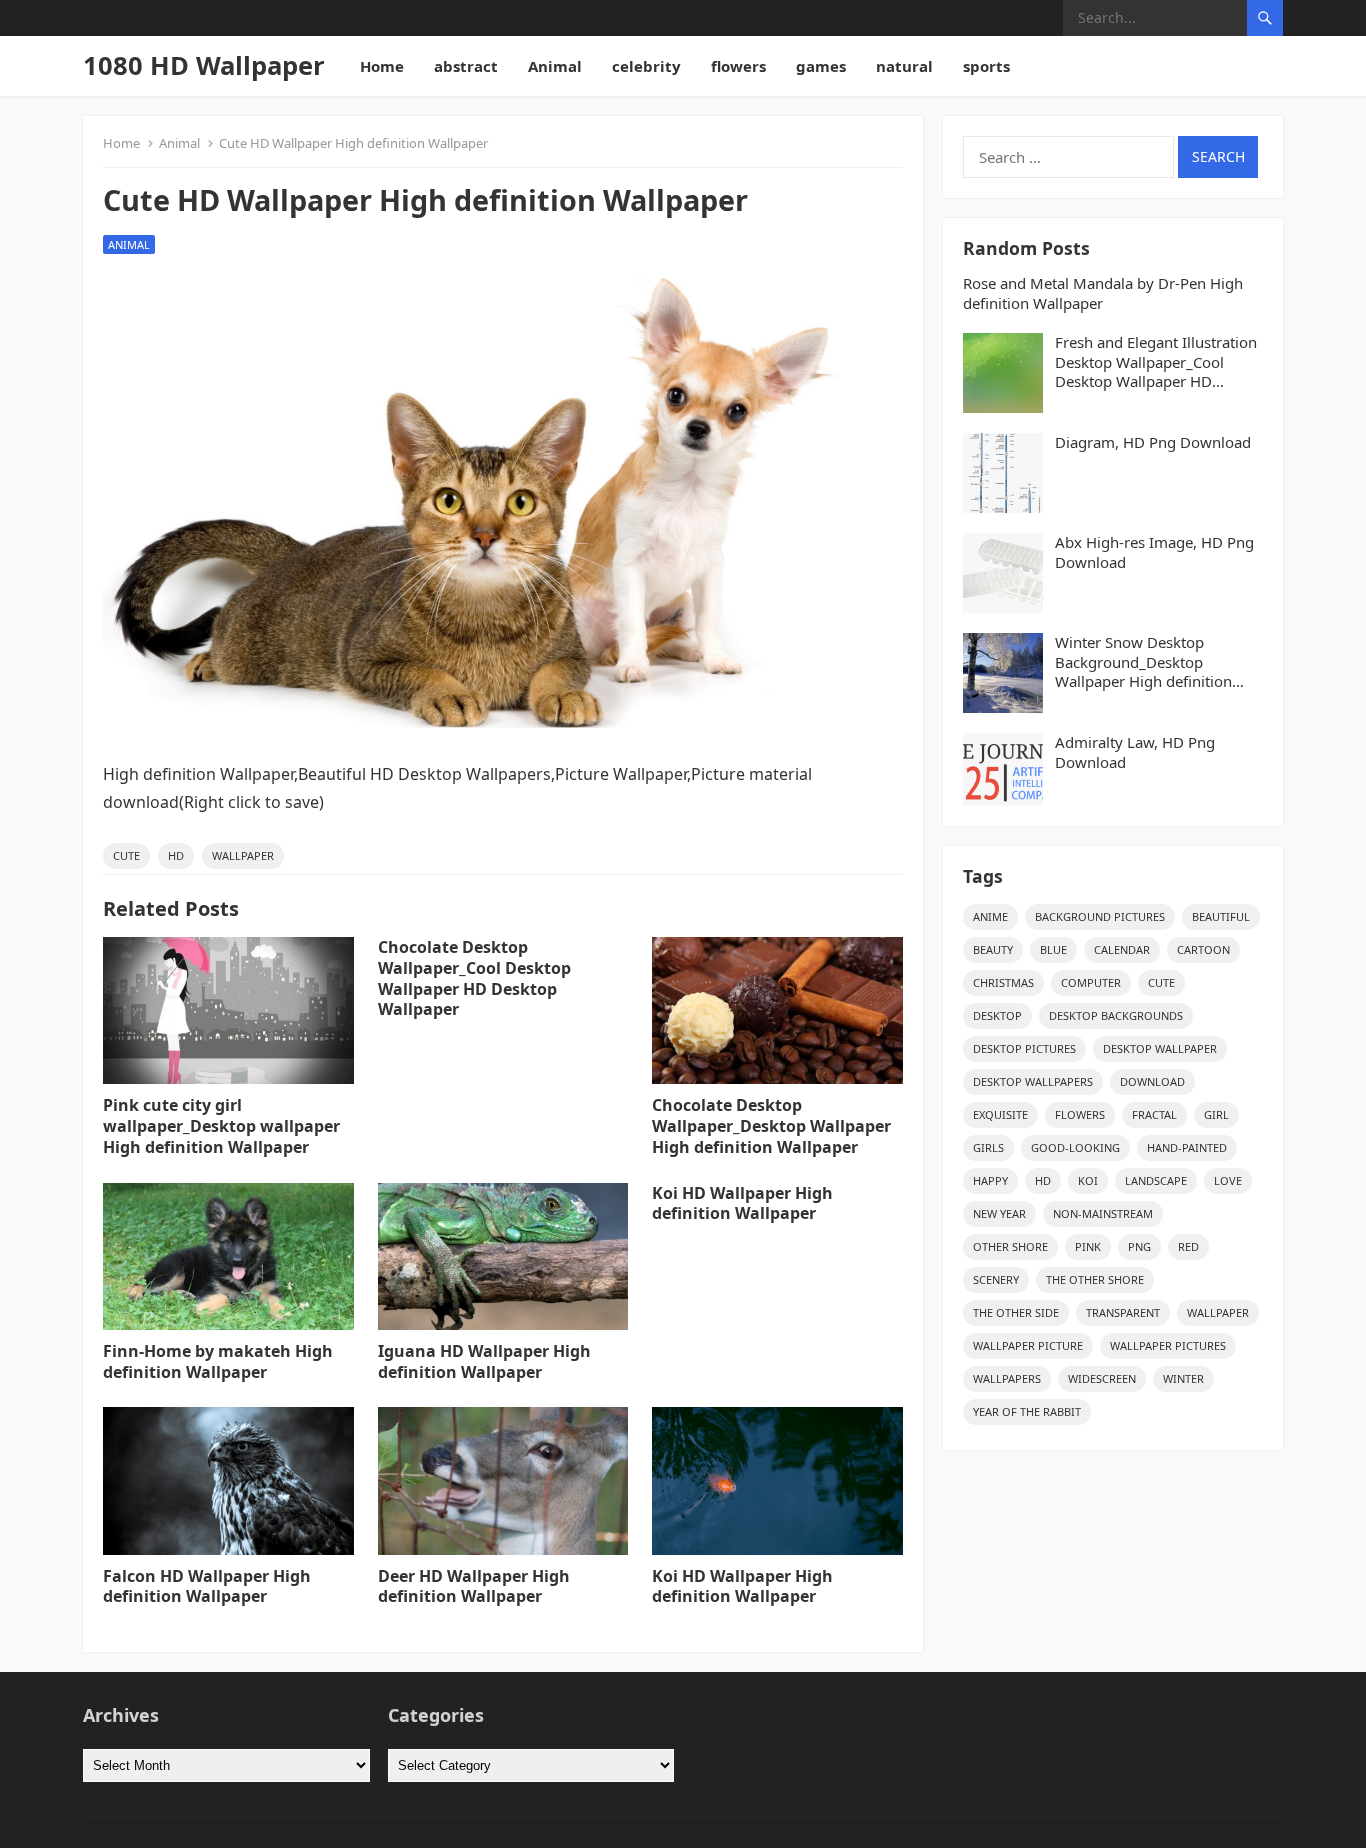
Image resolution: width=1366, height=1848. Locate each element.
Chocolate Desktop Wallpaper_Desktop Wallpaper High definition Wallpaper (771, 1126)
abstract (466, 66)
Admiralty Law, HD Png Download (1135, 752)
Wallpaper (243, 855)
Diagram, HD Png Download (1153, 442)
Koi (1088, 1180)
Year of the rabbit (1027, 1411)
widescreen (1102, 1378)
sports (986, 66)
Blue (1053, 949)
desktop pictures (1024, 1048)
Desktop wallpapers (1033, 1081)
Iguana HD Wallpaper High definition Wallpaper (484, 1361)
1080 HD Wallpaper (204, 65)
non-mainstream (1103, 1213)
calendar (1122, 949)
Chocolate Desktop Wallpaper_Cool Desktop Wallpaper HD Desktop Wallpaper (474, 978)
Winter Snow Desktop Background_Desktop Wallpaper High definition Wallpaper (1143, 662)
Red (1188, 1246)
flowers (738, 66)
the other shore (1095, 1279)
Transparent (1123, 1312)
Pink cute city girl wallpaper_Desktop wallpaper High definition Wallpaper (221, 1126)
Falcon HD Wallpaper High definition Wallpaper (207, 1586)
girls (988, 1147)
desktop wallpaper (1160, 1048)
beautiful (1221, 916)
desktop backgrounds (1116, 1015)
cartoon (1203, 949)
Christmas (1003, 982)
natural (904, 66)
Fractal (1154, 1114)
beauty (993, 949)
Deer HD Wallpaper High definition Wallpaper (474, 1586)
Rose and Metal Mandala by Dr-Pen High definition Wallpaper (1103, 293)
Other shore (1010, 1246)
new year (999, 1213)
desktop (997, 1015)
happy (990, 1180)
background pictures (1100, 916)
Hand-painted (1187, 1147)
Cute (126, 855)
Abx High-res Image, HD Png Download (1154, 552)
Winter (1183, 1378)
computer (1091, 982)
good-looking (1075, 1147)
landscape (1156, 1180)
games (821, 66)
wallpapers (1007, 1378)
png (1139, 1246)
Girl (1216, 1114)
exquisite (1000, 1114)
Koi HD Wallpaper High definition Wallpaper (742, 1203)
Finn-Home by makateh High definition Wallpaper (218, 1361)
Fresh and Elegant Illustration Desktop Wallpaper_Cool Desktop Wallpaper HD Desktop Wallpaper (1156, 362)
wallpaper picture (1028, 1345)
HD (176, 855)
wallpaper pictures (1168, 1345)
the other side (1016, 1312)
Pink (1088, 1246)
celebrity (646, 66)
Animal (555, 66)
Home (382, 66)
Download (1152, 1081)
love (1228, 1180)
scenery (996, 1279)
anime (990, 916)
